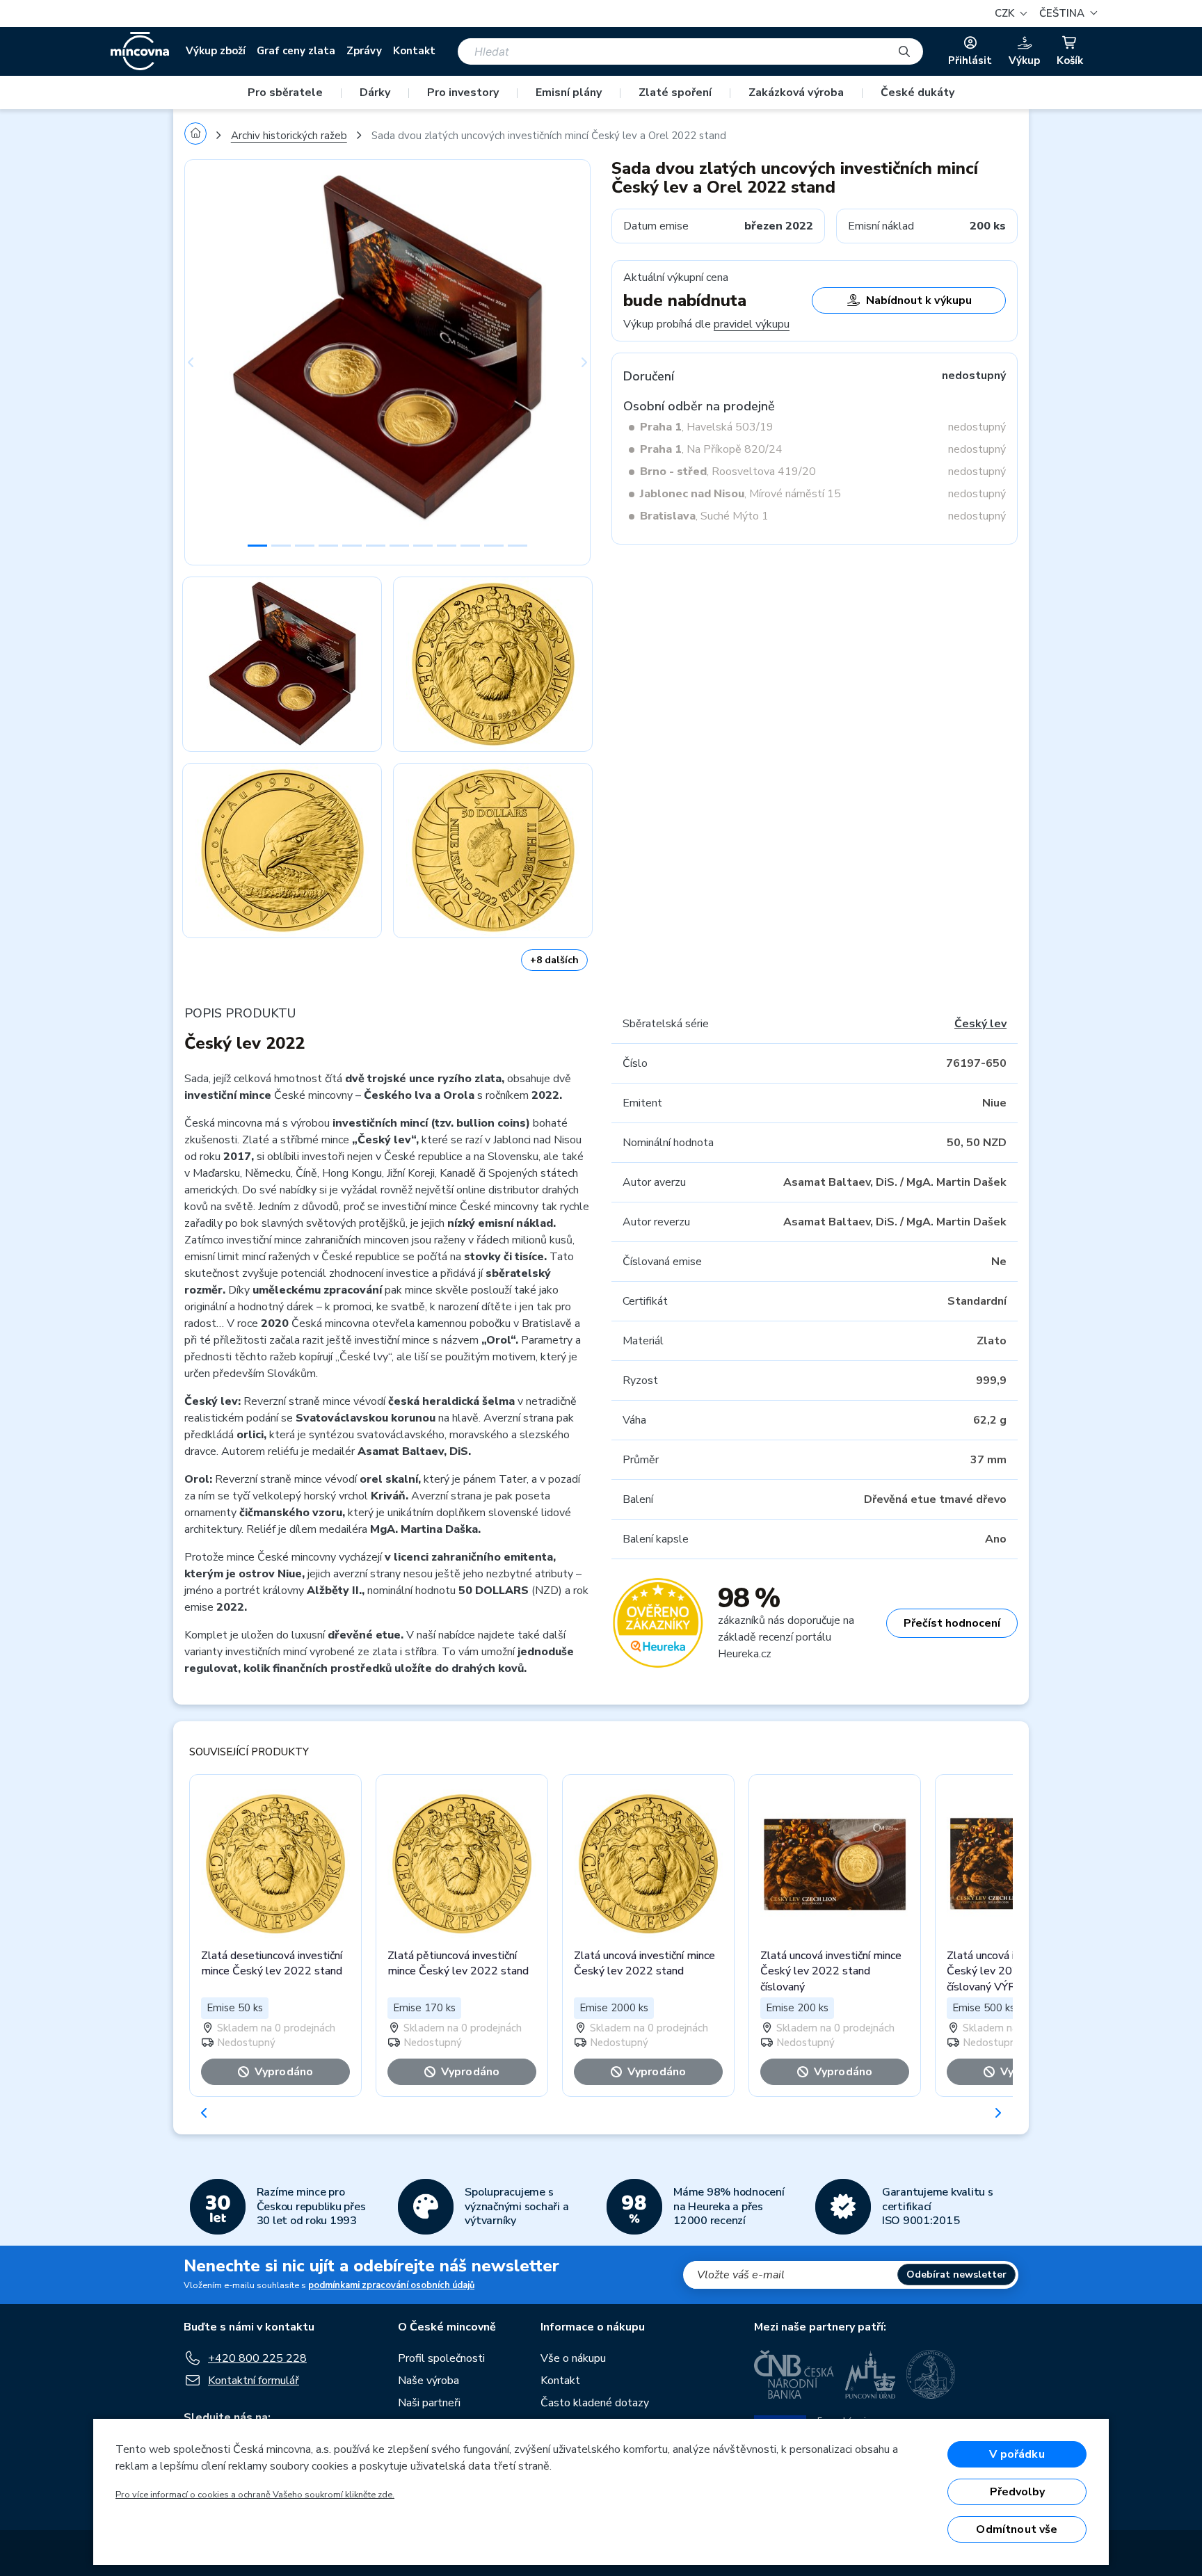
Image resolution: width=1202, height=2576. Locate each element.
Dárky (375, 92)
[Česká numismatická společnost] (931, 2374)
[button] (1066, 14)
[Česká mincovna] (140, 51)
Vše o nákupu (573, 2358)
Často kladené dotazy (595, 2403)
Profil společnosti (441, 2358)
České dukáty (917, 92)
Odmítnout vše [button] (1017, 2529)
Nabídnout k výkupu (919, 300)
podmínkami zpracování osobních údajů (391, 2285)
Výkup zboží (216, 51)
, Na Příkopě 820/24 (711, 449)
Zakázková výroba (796, 92)
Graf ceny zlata (296, 51)
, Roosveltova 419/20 (728, 472)
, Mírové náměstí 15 (740, 494)
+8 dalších (554, 960)
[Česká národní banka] (794, 2374)
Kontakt (414, 51)
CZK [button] (1006, 13)
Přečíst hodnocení (952, 1623)
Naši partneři (429, 2403)
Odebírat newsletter (956, 2275)
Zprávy (364, 51)
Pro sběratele (285, 92)
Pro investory (463, 92)
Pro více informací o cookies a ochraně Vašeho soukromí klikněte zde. (255, 2495)
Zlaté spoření (675, 92)
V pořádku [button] (1017, 2454)
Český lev (980, 1024)
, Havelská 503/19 (707, 427)
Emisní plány (569, 92)
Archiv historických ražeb (289, 136)
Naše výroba (428, 2381)
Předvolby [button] (1017, 2492)
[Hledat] (904, 51)
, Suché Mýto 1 (704, 516)
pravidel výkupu (752, 324)
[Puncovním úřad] (870, 2374)
